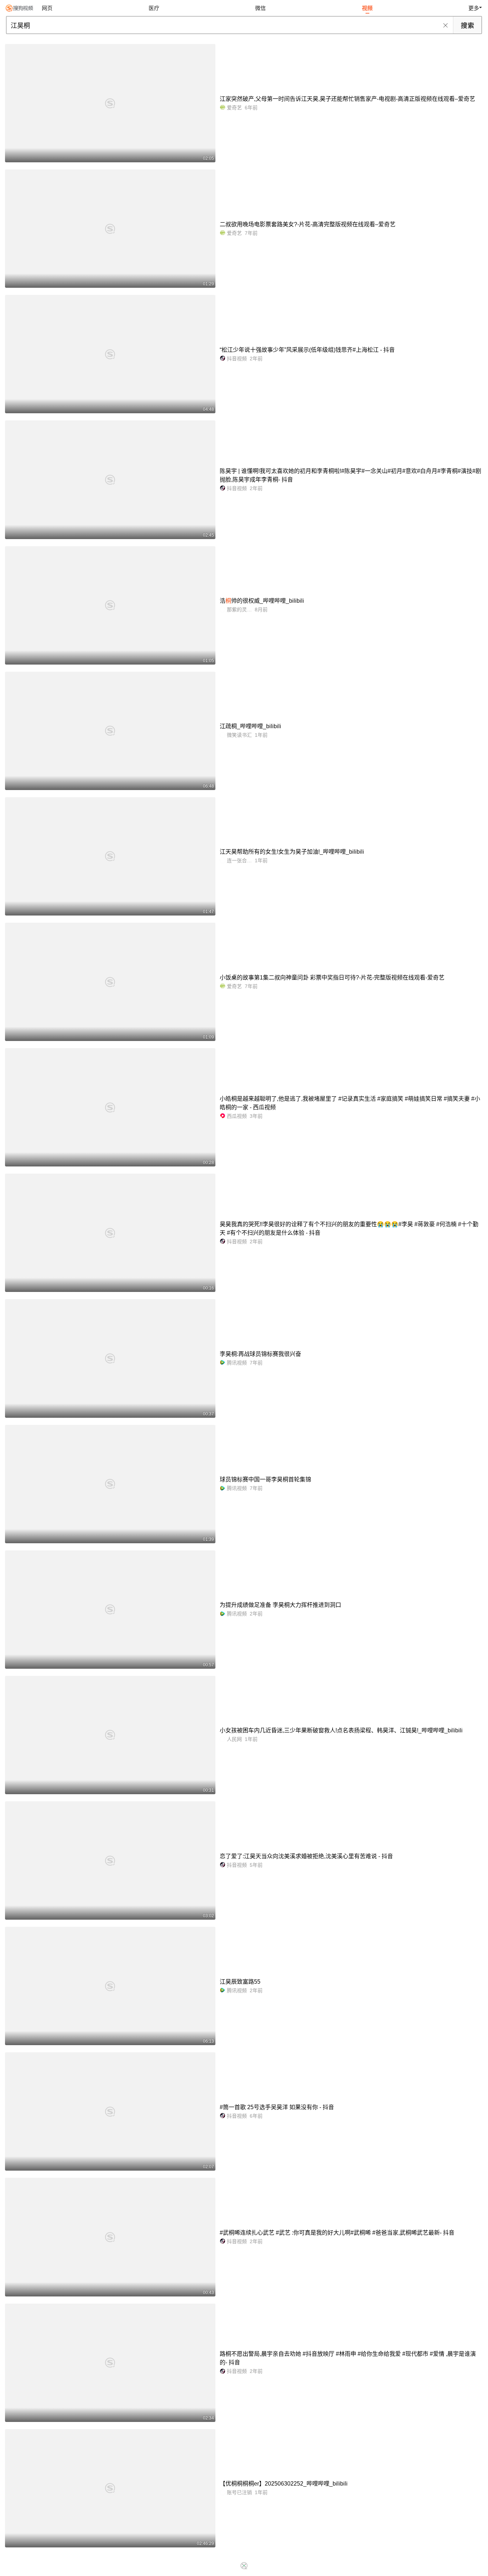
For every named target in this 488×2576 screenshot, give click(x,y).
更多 (474, 8)
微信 (260, 8)
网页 (47, 8)
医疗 (154, 8)
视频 (367, 8)
